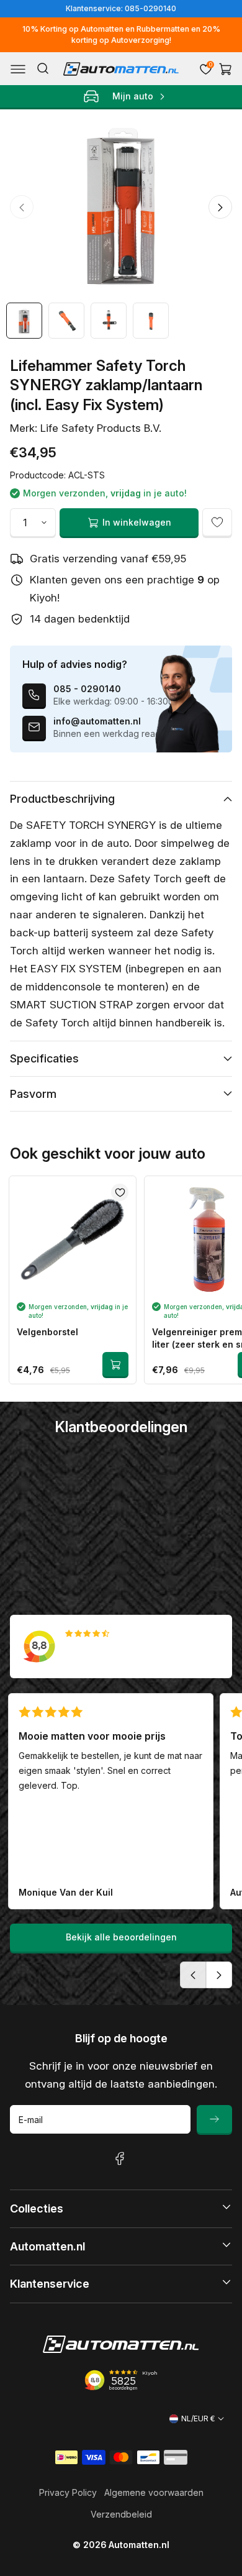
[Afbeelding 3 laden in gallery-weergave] (109, 321)
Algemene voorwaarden (154, 2492)
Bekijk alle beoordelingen (121, 1937)
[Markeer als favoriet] (217, 523)
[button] (18, 69)
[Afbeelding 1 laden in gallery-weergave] (24, 321)
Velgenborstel (47, 1332)
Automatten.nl (139, 2545)
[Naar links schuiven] (22, 207)
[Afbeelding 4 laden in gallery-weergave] (151, 321)
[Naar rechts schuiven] (220, 207)
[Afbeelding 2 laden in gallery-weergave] (66, 321)
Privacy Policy (68, 2492)
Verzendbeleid (121, 2514)
